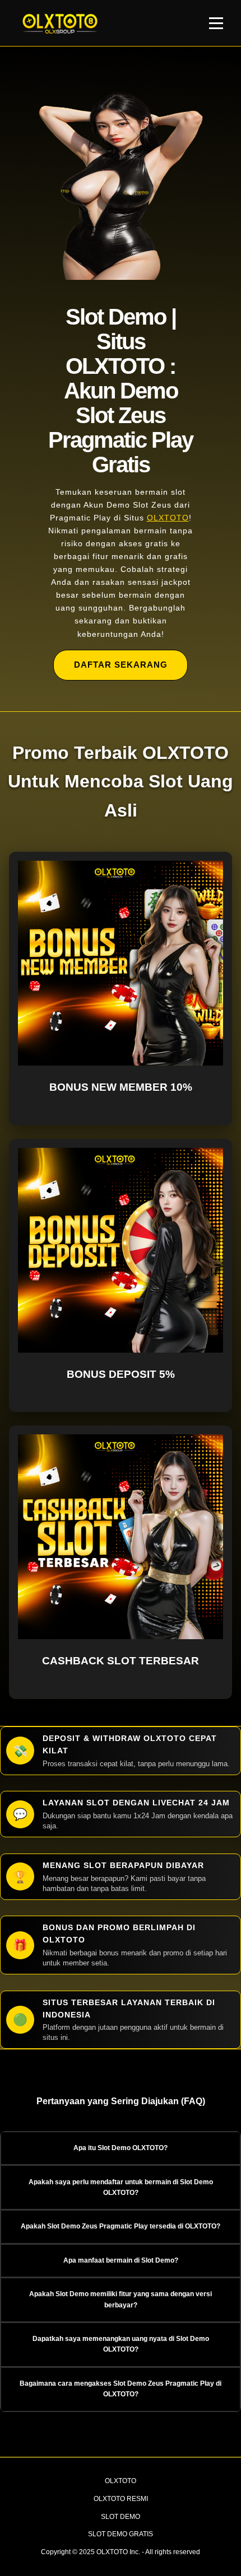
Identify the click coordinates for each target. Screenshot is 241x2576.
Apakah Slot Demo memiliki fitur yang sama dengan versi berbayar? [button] (121, 2299)
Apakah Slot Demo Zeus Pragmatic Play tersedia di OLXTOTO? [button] (121, 2226)
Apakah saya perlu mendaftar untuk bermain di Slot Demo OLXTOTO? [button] (121, 2187)
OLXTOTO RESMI (121, 2499)
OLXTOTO (168, 518)
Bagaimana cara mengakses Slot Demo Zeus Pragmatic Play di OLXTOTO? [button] (121, 2389)
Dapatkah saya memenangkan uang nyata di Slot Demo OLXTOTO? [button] (121, 2344)
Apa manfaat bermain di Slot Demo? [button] (121, 2260)
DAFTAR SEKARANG (121, 665)
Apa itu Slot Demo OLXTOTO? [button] (121, 2148)
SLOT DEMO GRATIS (121, 2534)
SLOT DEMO (121, 2517)
